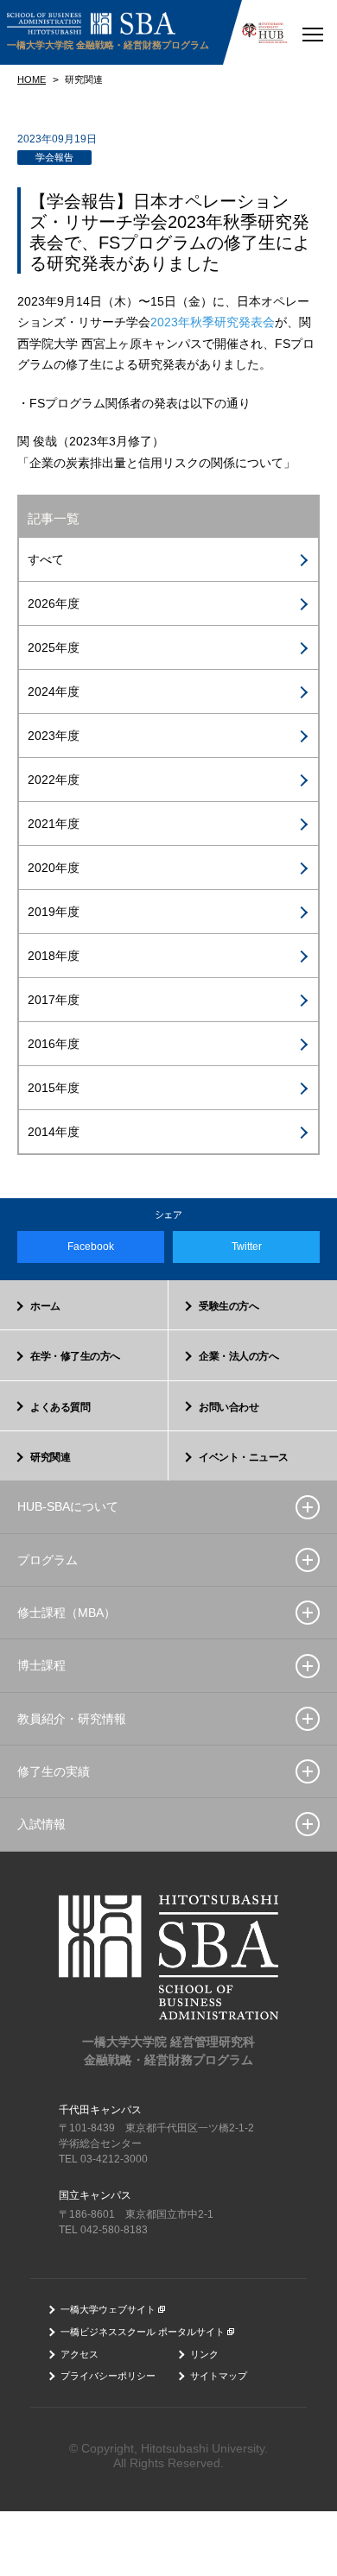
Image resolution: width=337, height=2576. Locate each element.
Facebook (91, 1247)
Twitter (247, 1247)
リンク (204, 2354)
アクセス (79, 2354)
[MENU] (312, 32)
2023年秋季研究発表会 (213, 322)
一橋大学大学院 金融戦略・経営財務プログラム (108, 45)
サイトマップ (219, 2376)
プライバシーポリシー (108, 2376)
